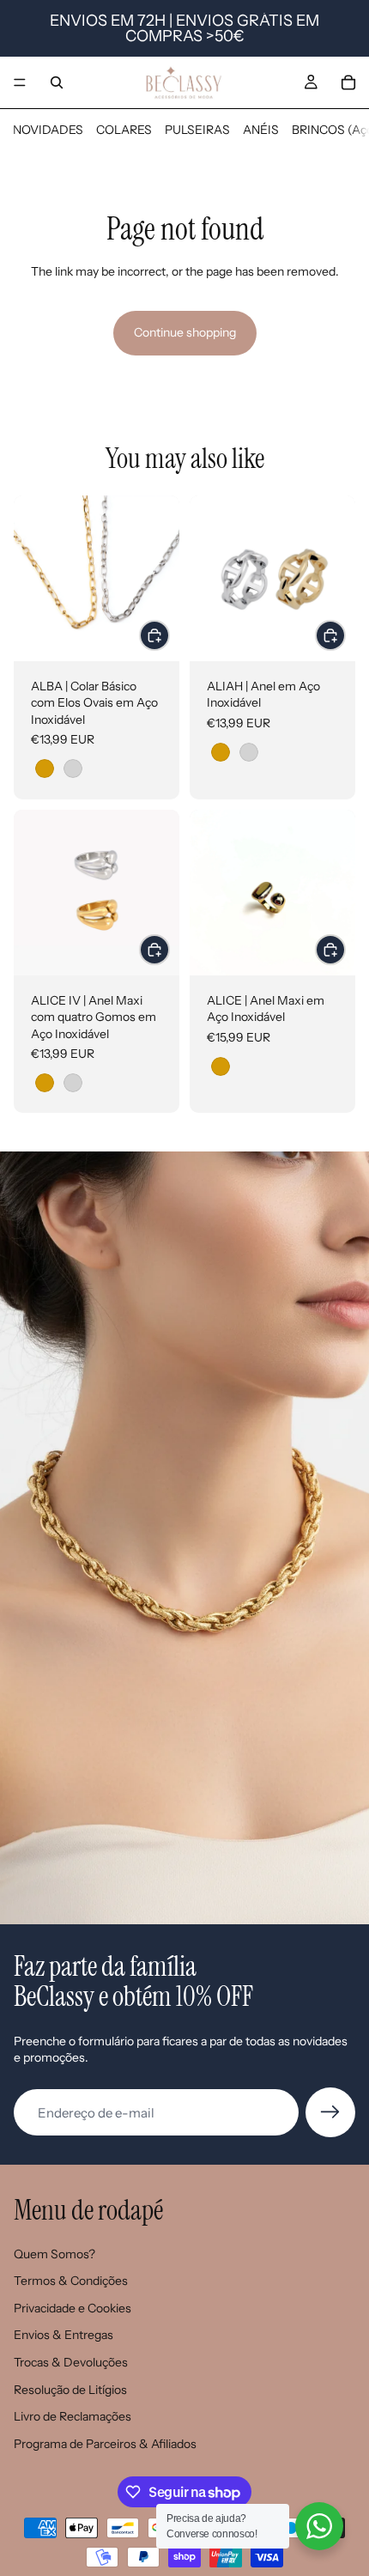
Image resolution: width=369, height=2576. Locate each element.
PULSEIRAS (197, 130)
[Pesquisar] (57, 82)
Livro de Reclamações (73, 2416)
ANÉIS (261, 130)
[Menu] (20, 82)
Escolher (169, 635)
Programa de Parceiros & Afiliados (105, 2444)
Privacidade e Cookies (73, 2308)
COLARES (124, 130)
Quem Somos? (54, 2254)
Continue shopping (185, 332)
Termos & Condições (71, 2281)
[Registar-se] (330, 2112)
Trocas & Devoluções (71, 2362)
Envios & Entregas (64, 2335)
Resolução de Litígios (70, 2390)
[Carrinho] (348, 82)
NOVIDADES (48, 130)
